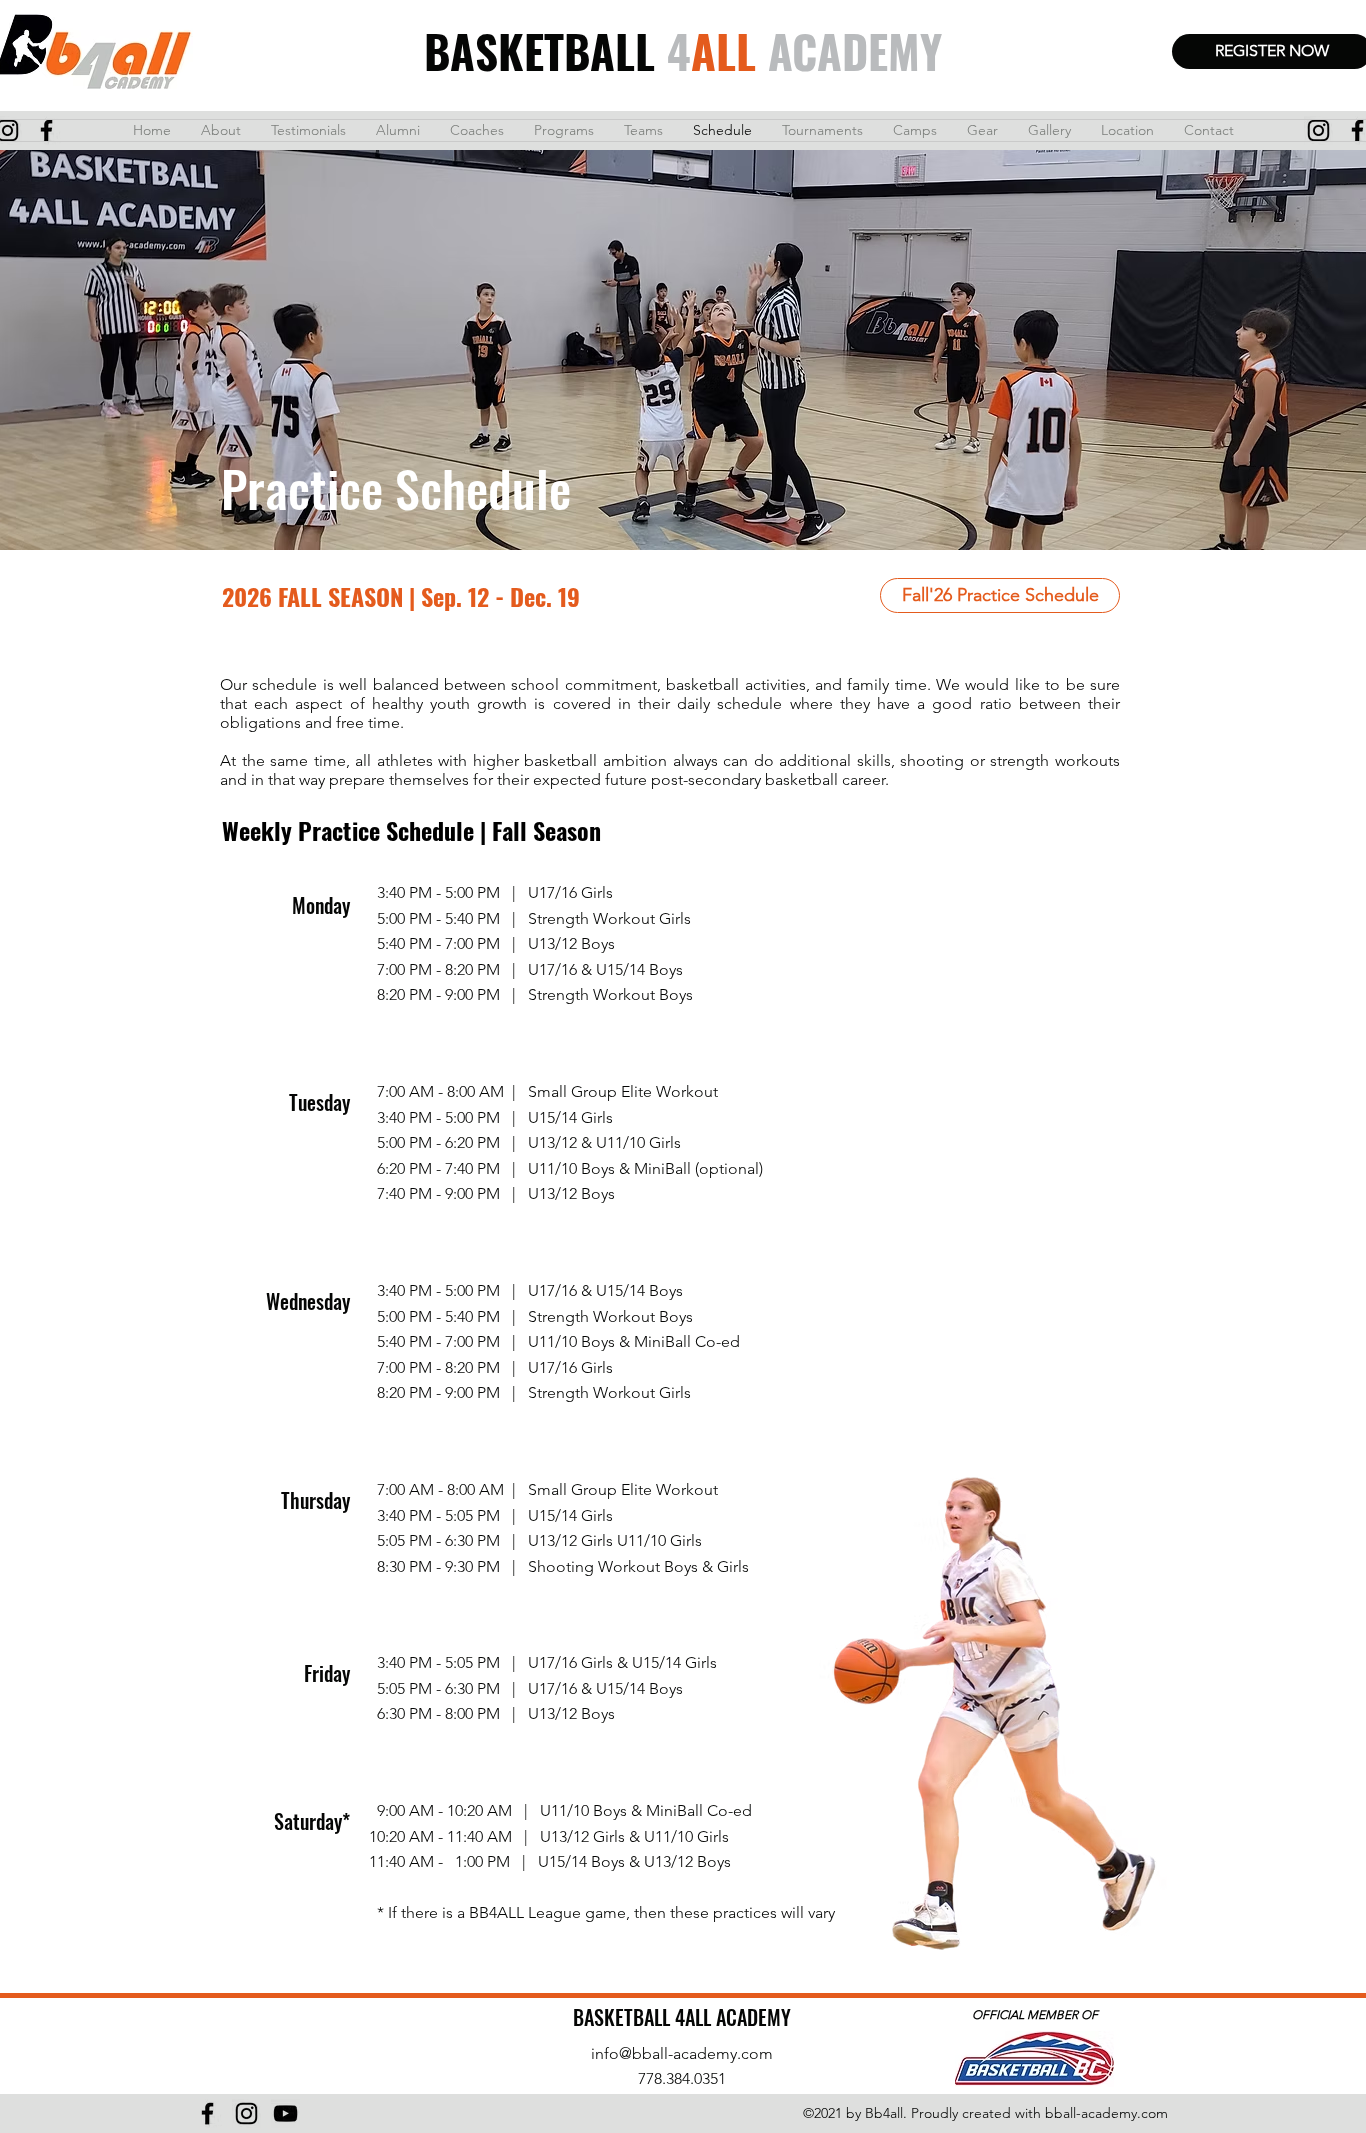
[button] (1000, 595)
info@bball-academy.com (682, 2053)
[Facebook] (207, 2113)
